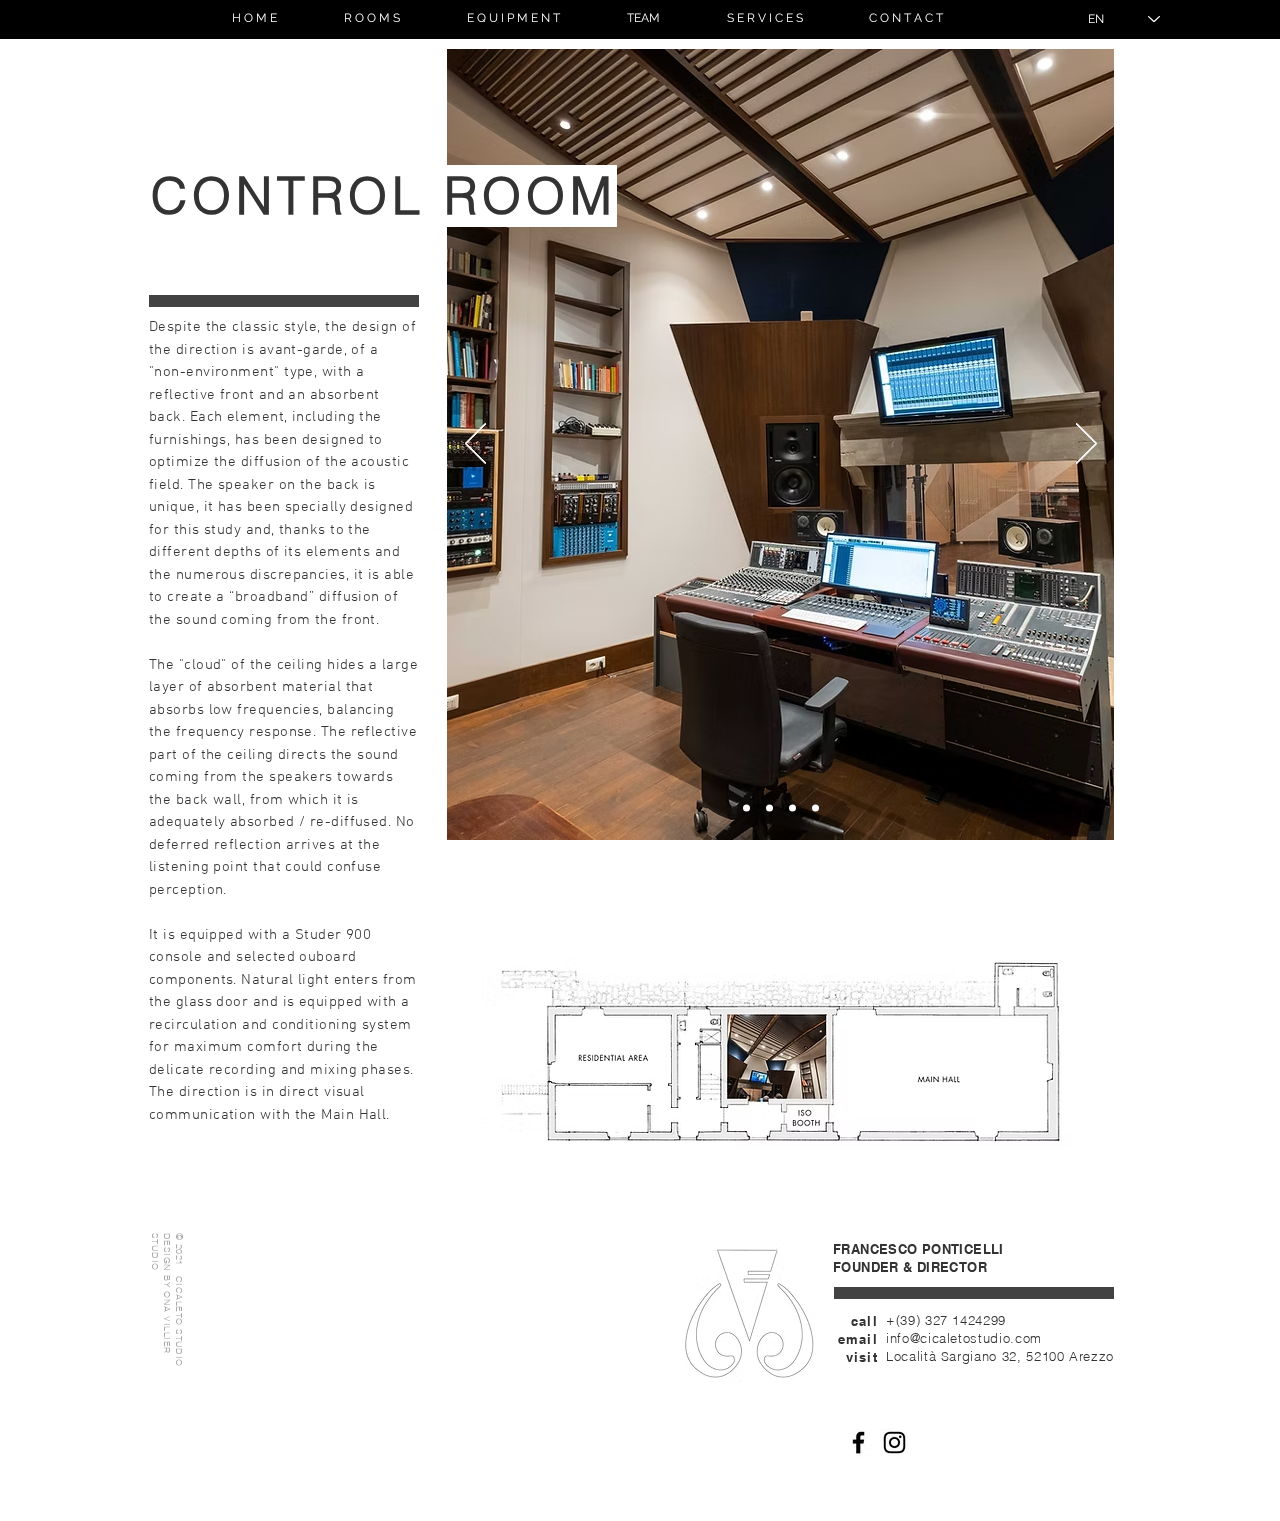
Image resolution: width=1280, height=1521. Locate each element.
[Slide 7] (769, 808)
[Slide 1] (746, 808)
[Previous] (475, 445)
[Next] (1086, 445)
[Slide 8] (792, 808)
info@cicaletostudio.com (964, 1338)
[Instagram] (894, 1442)
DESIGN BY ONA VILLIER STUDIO (161, 1293)
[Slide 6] (815, 808)
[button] (371, 18)
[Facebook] (858, 1442)
